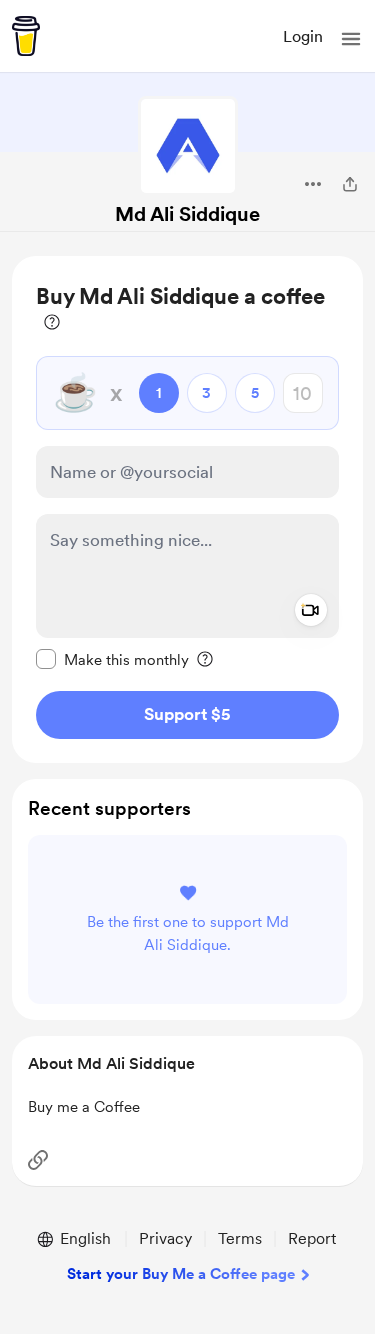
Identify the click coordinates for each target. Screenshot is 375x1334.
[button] (351, 39)
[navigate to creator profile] (188, 146)
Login (303, 36)
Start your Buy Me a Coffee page (181, 1274)
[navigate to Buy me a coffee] (26, 36)
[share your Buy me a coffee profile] (350, 184)
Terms (240, 1238)
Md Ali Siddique (187, 214)
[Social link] (38, 1160)
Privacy (165, 1238)
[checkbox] (112, 659)
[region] (187, 509)
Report (312, 1238)
